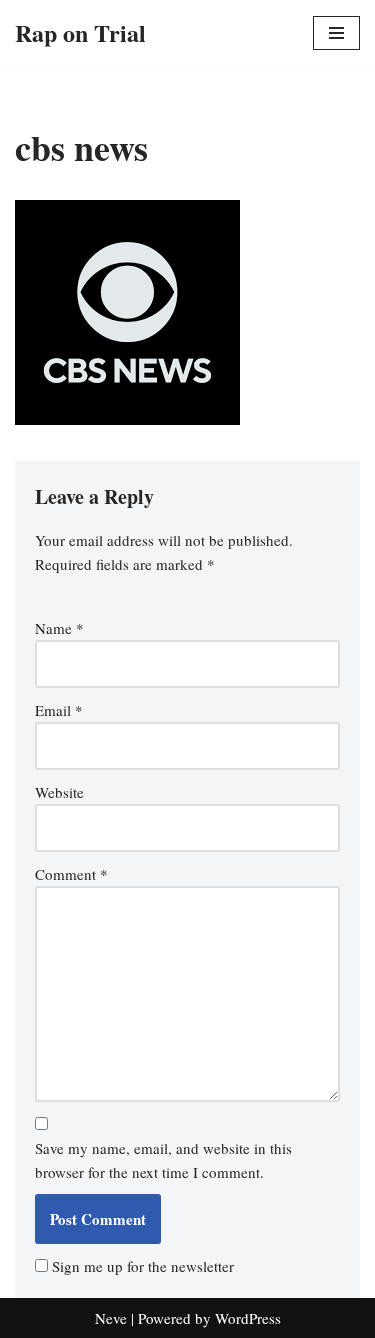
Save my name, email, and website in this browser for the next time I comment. (163, 1160)
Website (59, 792)
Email (59, 710)
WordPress (248, 1318)
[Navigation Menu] (336, 33)
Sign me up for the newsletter (141, 1266)
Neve (111, 1318)
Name (59, 628)
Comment (71, 874)
